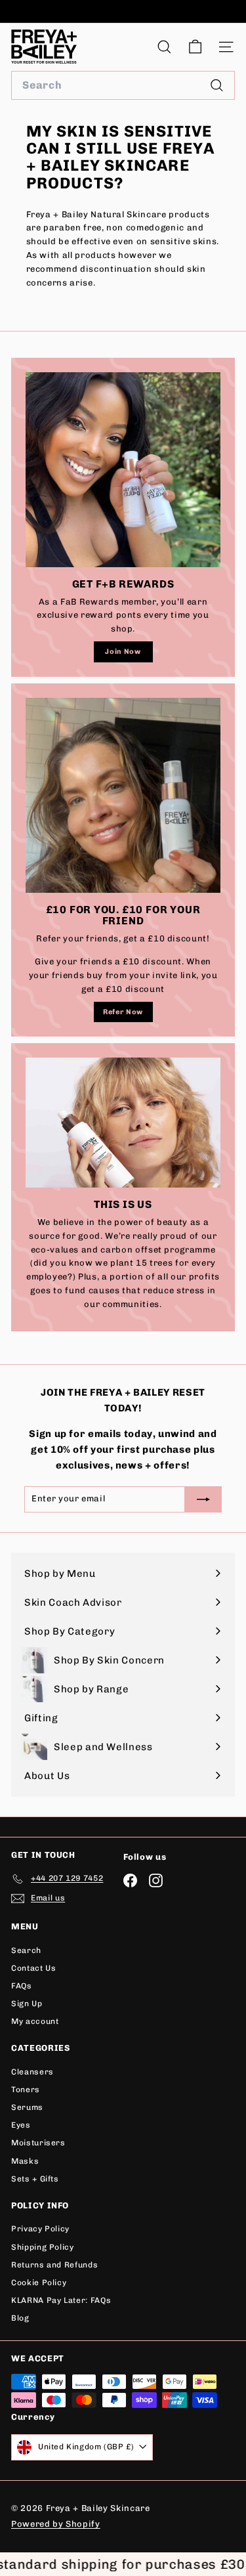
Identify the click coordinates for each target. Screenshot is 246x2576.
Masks (25, 2161)
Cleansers (32, 2072)
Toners (26, 2090)
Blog (20, 2318)
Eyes (21, 2125)
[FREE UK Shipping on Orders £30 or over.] (121, 11)
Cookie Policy (39, 2283)
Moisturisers (38, 2143)
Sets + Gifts (35, 2179)
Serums (27, 2107)
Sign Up (27, 2004)
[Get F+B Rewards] (123, 470)
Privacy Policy (40, 2229)
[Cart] (195, 47)
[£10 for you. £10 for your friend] (123, 795)
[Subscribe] (192, 2483)
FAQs (22, 1986)
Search (26, 1950)
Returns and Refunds (54, 2265)
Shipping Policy (43, 2247)
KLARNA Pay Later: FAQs (61, 2300)
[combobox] (123, 85)
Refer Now (123, 1012)
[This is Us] (123, 1123)
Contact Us (34, 1968)
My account (35, 2021)
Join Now (123, 652)
